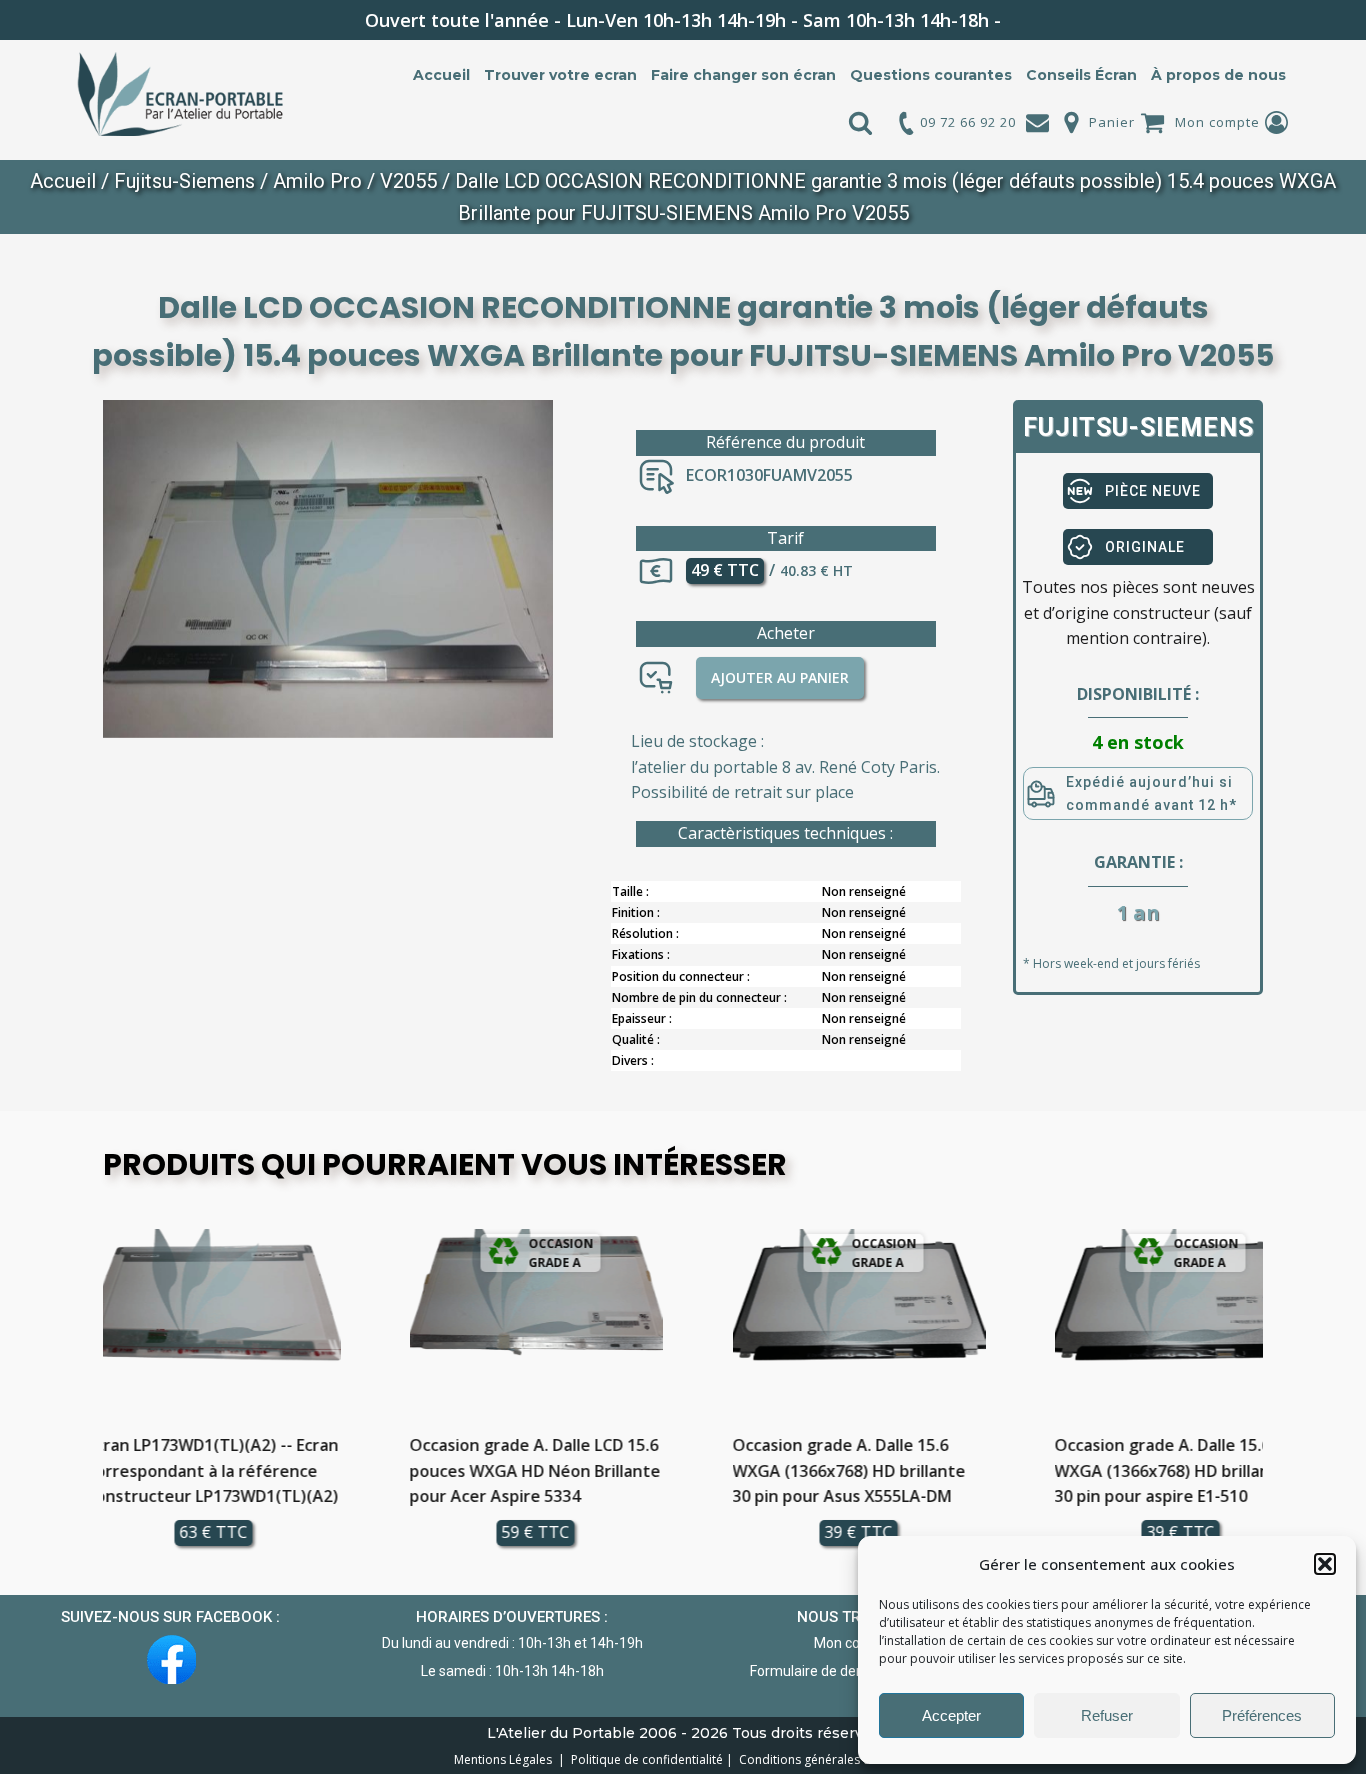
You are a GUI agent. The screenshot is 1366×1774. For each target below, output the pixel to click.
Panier (1112, 122)
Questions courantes (931, 75)
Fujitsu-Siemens (184, 181)
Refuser (1107, 1715)
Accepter (951, 1715)
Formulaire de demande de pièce (853, 1671)
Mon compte (1217, 122)
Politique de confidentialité (644, 1759)
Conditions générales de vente (822, 1759)
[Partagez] (1300, 22)
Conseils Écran (1081, 75)
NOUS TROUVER (853, 1617)
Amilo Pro (317, 181)
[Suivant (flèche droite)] (1331, 887)
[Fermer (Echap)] (1344, 22)
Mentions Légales (504, 1759)
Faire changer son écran (743, 75)
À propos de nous (1218, 75)
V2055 (408, 181)
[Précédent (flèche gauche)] (35, 887)
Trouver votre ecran (560, 75)
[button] (1325, 1564)
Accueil (441, 75)
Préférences (1262, 1715)
